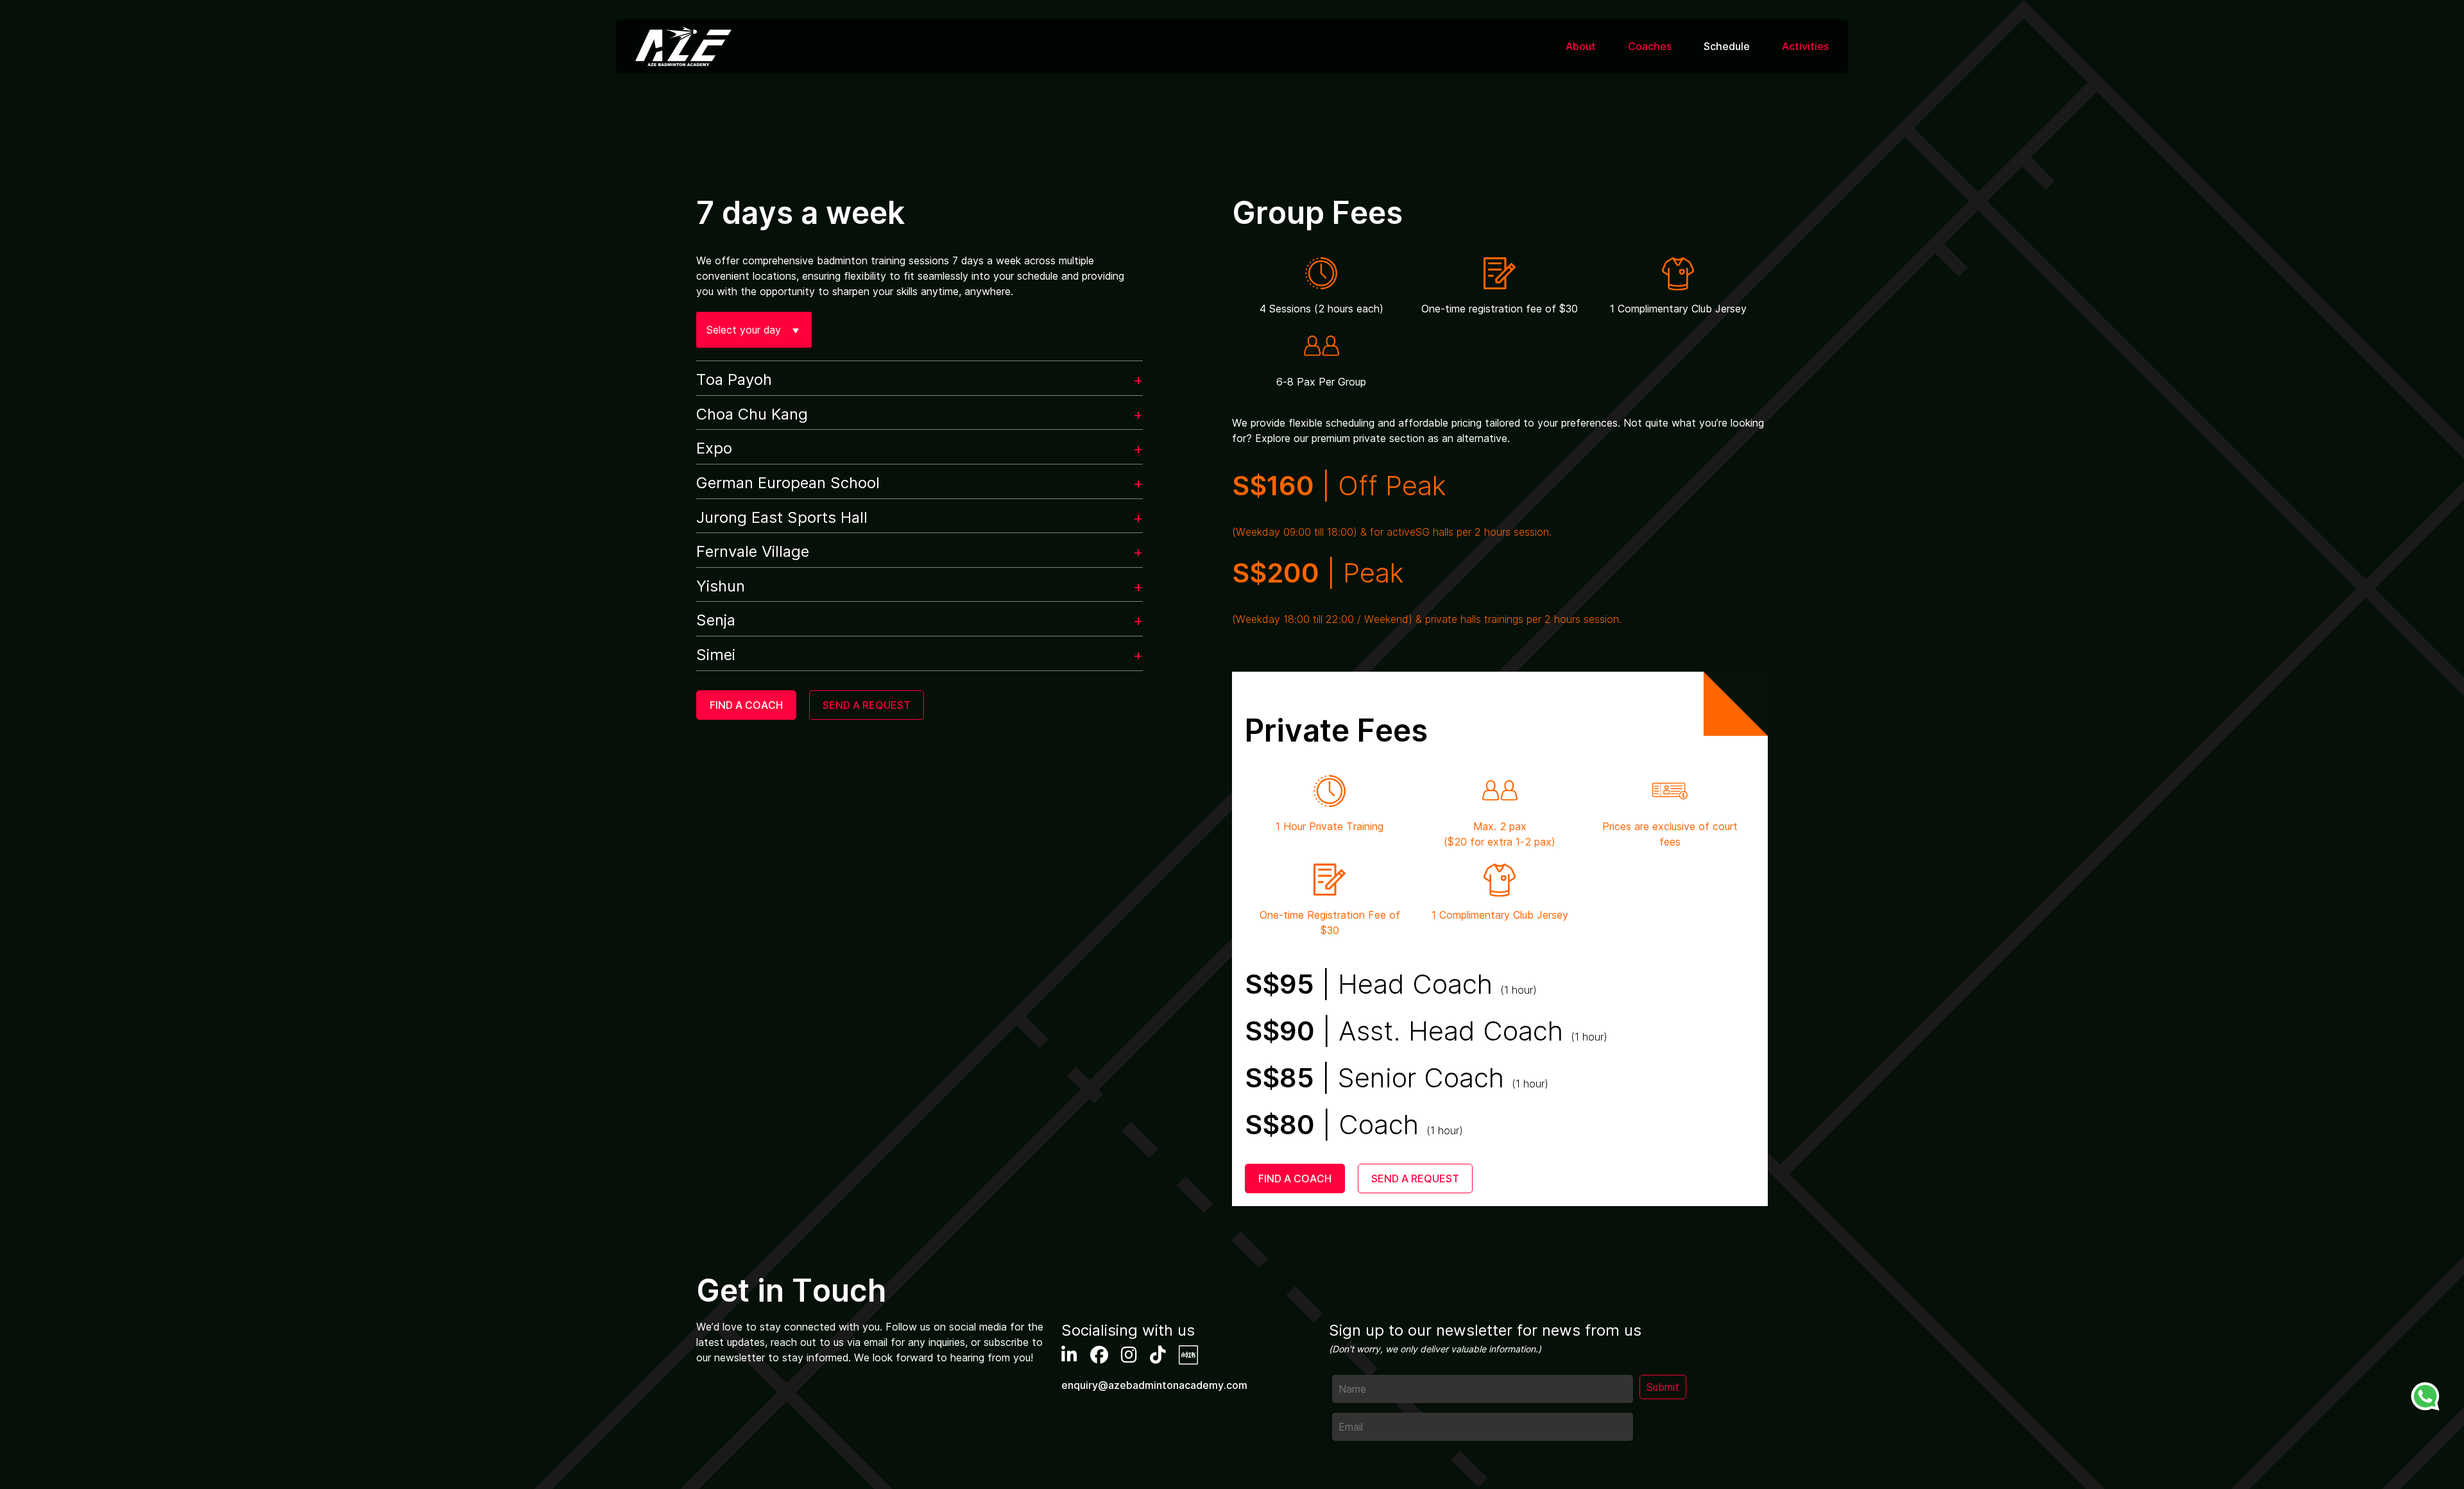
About (1581, 46)
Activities (1805, 46)
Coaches (1650, 46)
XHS (1188, 1355)
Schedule (1727, 46)
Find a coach (746, 705)
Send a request (867, 705)
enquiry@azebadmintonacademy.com (1154, 1385)
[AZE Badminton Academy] (683, 46)
